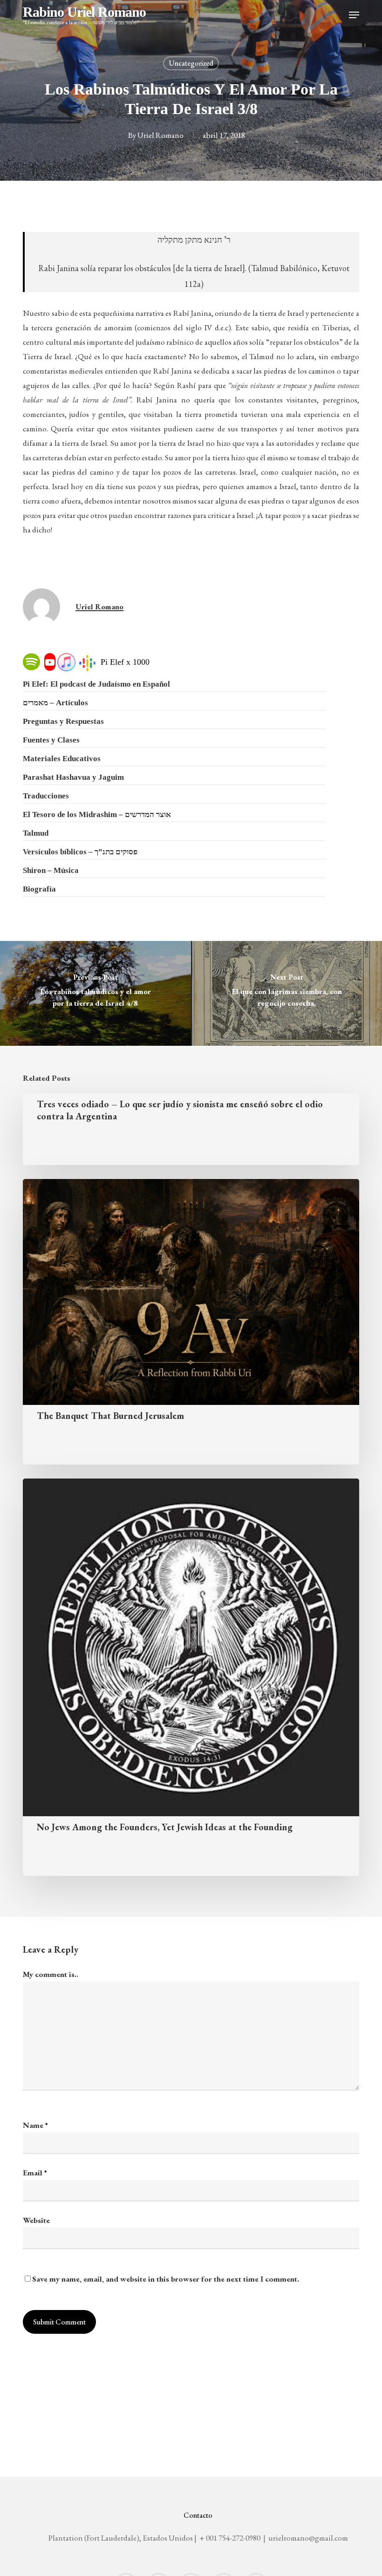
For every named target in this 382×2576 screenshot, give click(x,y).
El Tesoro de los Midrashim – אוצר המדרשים (97, 814)
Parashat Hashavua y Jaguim (73, 777)
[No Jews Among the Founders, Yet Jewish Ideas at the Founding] (191, 1677)
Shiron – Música (51, 870)
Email (35, 2173)
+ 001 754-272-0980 (230, 2538)
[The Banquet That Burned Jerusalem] (191, 1322)
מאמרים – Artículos (55, 703)
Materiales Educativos (62, 759)
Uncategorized (191, 63)
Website (36, 2220)
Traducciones (46, 796)
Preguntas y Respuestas (63, 721)
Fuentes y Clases (51, 740)
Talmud (36, 833)
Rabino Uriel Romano (84, 15)
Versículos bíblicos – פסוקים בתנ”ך (80, 852)
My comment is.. (51, 1974)
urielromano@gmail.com (308, 2538)
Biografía (39, 889)
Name (35, 2125)
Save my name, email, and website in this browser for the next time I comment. (166, 2279)
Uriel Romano (160, 135)
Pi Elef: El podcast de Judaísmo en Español (96, 684)
